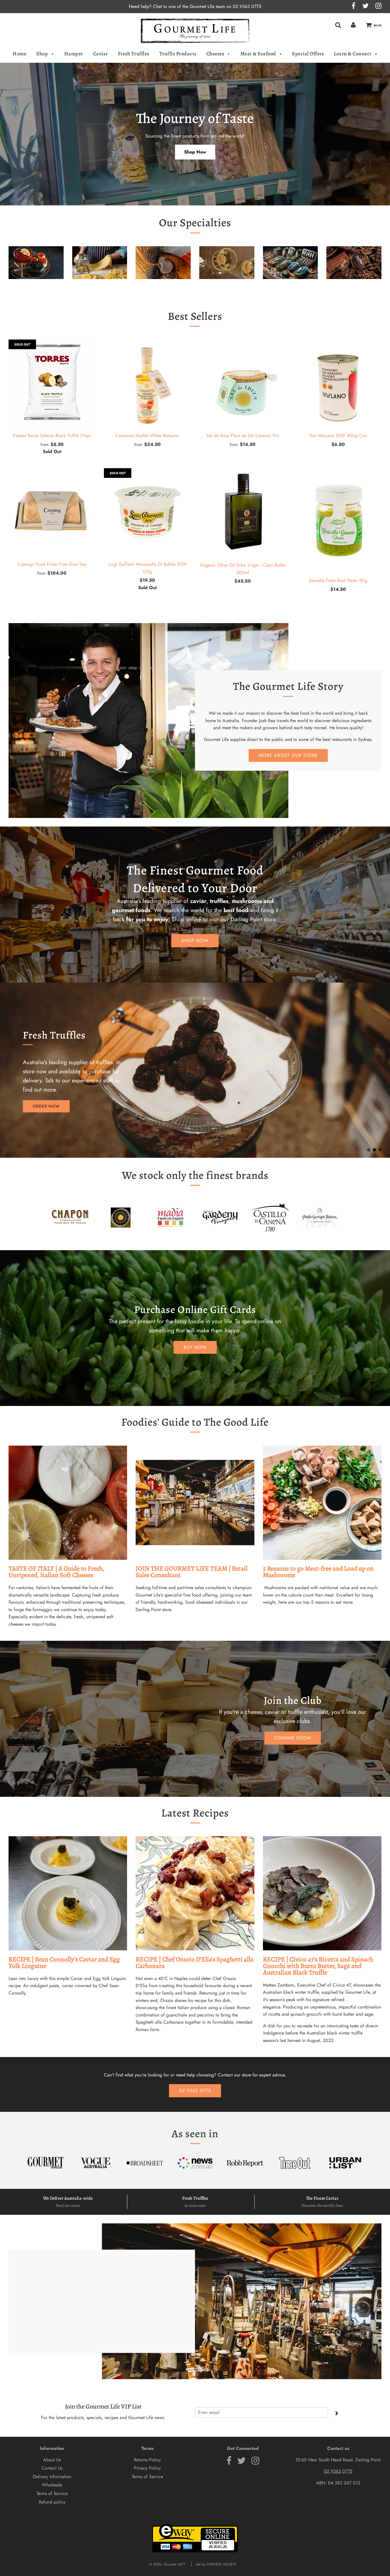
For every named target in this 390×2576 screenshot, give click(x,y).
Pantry (99, 288)
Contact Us (52, 2468)
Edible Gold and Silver (227, 288)
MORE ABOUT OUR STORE (288, 755)
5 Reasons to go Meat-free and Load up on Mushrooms (318, 1572)
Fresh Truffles (134, 54)
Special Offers (308, 54)
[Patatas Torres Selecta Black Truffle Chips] (52, 383)
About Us (52, 2460)
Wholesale (52, 2485)
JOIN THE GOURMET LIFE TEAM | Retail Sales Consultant (192, 1572)
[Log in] (353, 25)
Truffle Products (178, 54)
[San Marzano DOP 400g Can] (338, 383)
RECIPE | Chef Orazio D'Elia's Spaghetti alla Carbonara (195, 1963)
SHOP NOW (195, 941)
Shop (43, 54)
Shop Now (195, 152)
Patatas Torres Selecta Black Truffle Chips (52, 436)
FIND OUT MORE (50, 1102)
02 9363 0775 (247, 6)
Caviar (100, 54)
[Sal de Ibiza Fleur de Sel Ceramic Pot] (243, 383)
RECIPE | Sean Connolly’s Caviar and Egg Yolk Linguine (64, 1963)
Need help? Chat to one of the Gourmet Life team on (181, 6)
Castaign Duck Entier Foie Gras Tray (52, 564)
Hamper (74, 54)
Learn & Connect (353, 54)
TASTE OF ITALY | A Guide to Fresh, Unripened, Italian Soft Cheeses (56, 1572)
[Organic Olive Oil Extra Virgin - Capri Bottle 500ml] (243, 512)
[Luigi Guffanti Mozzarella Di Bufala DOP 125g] (147, 512)
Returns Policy (147, 2460)
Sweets (354, 288)
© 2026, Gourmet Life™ (167, 2564)
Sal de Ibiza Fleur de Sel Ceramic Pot (243, 436)
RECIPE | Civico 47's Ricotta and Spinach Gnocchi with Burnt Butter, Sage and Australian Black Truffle (318, 1966)
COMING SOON (293, 1738)
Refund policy (52, 2502)
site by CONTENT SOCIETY (216, 2564)
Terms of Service (52, 2493)
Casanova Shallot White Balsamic (147, 436)
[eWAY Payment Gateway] (195, 2551)
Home (19, 54)
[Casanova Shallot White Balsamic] (147, 383)
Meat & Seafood (259, 54)
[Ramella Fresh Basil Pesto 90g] (338, 520)
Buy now (195, 1347)
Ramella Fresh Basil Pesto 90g (338, 580)
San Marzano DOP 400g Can (338, 436)
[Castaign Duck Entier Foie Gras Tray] (52, 512)
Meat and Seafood (290, 288)
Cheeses (216, 54)
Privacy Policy (147, 2468)
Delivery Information (52, 2477)
